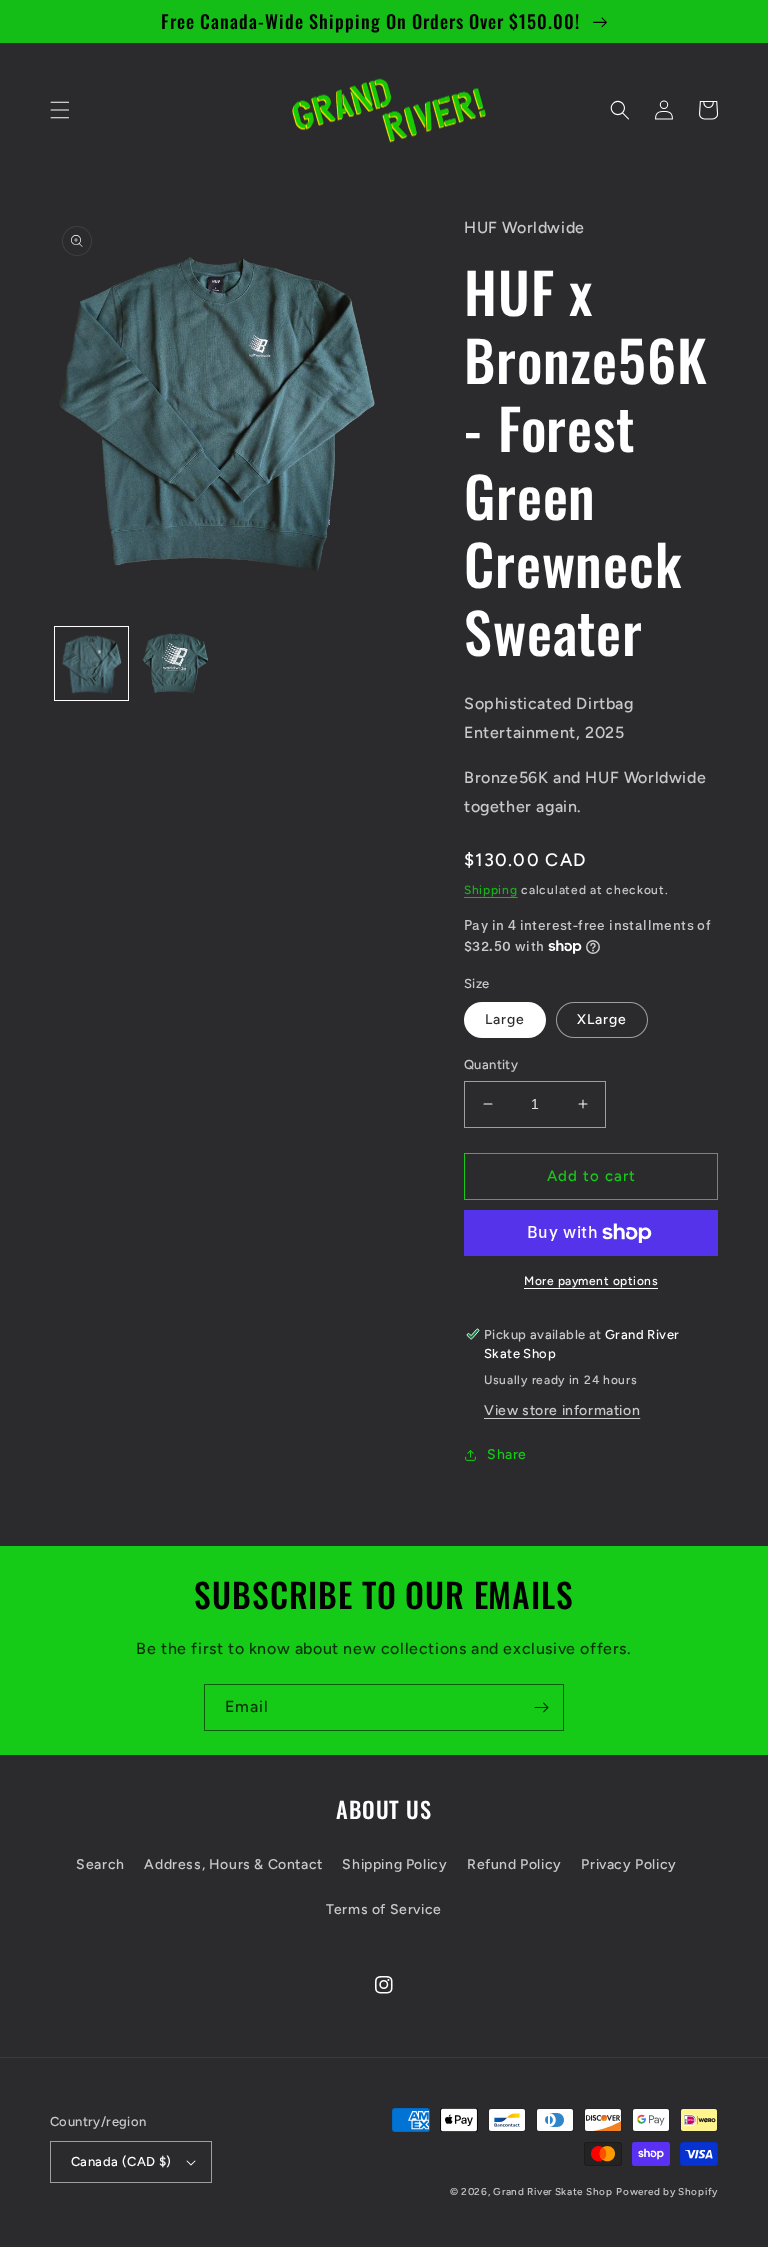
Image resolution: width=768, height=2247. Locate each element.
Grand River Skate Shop (552, 2191)
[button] (60, 110)
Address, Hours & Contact (233, 1864)
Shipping (491, 890)
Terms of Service (384, 1909)
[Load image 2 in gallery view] (174, 663)
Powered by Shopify (667, 2191)
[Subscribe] (541, 1707)
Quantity (491, 1064)
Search (100, 1864)
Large (505, 1019)
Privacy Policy (628, 1864)
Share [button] (507, 1454)
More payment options (591, 1281)
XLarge (602, 1019)
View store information (562, 1410)
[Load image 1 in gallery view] (91, 663)
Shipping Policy (394, 1864)
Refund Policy (514, 1864)
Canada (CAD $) (121, 2161)
